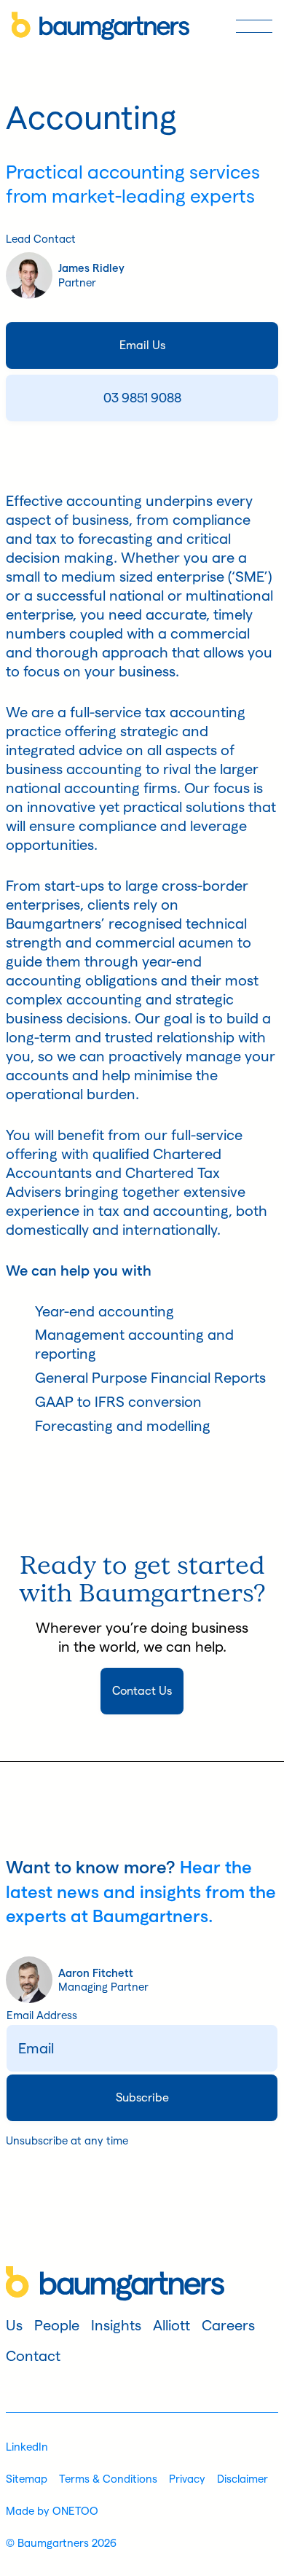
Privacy (187, 2479)
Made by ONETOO (52, 2511)
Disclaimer (242, 2479)
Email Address (42, 2015)
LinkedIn (27, 2447)
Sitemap (27, 2479)
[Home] (100, 26)
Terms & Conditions (108, 2479)
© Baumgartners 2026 (61, 2543)
